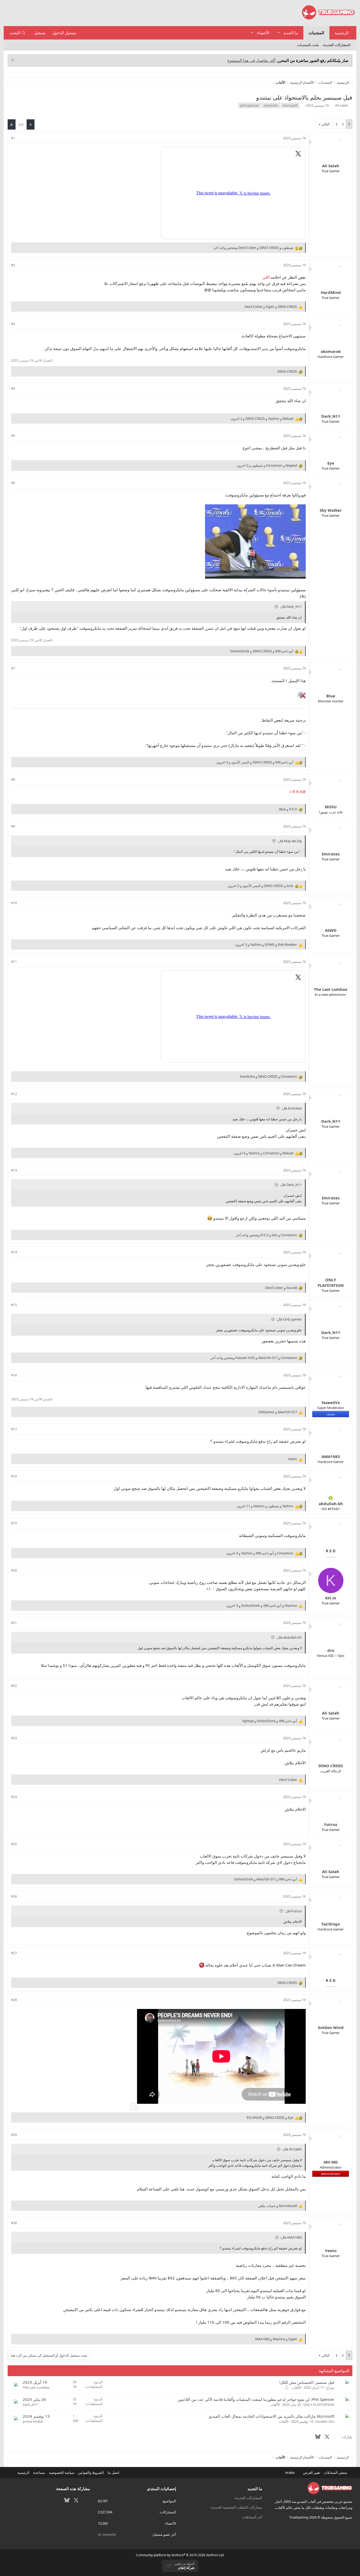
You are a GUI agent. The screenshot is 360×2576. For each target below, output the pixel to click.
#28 (14, 2000)
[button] (279, 33)
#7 (13, 668)
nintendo (271, 105)
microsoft (290, 105)
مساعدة (39, 2472)
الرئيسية (342, 33)
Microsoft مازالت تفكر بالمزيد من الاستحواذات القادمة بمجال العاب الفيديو (272, 2416)
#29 (14, 2135)
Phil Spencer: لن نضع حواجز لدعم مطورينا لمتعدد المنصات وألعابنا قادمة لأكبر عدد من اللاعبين (256, 2399)
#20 (14, 1570)
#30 (14, 2223)
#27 (14, 1953)
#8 (13, 779)
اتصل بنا (114, 2472)
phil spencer (250, 105)
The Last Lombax (36, 2387)
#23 (14, 1738)
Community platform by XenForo (180, 2555)
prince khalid (33, 2421)
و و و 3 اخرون (255, 762)
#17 (14, 1429)
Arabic (290, 2472)
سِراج (330, 2387)
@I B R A (298, 791)
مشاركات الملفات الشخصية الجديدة (237, 2507)
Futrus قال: (293, 1911)
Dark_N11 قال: (291, 607)
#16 (14, 1375)
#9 (13, 826)
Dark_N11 (30, 2405)
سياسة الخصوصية (62, 2472)
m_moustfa (107, 2534)
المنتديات (316, 33)
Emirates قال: (292, 1108)
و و (271, 307)
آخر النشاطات (252, 2517)
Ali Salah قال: (292, 2149)
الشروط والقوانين (91, 2472)
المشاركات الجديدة (337, 45)
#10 (14, 903)
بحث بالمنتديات (308, 45)
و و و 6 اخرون (263, 1153)
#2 (13, 265)
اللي (266, 277)
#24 (14, 1797)
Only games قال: (289, 1319)
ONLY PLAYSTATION (319, 2405)
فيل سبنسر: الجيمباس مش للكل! (307, 2382)
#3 (13, 324)
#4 (13, 388)
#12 (14, 1094)
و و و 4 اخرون (260, 1553)
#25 (14, 1844)
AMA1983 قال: (291, 2237)
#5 (13, 436)
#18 (14, 1476)
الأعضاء (263, 33)
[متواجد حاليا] (331, 1498)
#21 (14, 1623)
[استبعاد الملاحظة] (13, 60)
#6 (13, 483)
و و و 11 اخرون (265, 1506)
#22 (14, 1686)
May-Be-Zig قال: (290, 841)
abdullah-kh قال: (289, 1637)
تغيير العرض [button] (312, 2472)
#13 (14, 1170)
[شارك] (20, 138)
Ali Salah (342, 105)
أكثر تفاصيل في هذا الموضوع (251, 60)
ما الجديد (291, 33)
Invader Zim (325, 2421)
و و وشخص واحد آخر (253, 248)
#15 (14, 1305)
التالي (326, 124)
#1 (13, 138)
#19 (14, 1523)
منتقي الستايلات (336, 2472)
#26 (14, 1896)
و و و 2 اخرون (262, 418)
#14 (14, 1252)
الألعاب (296, 2387)
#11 (14, 962)
